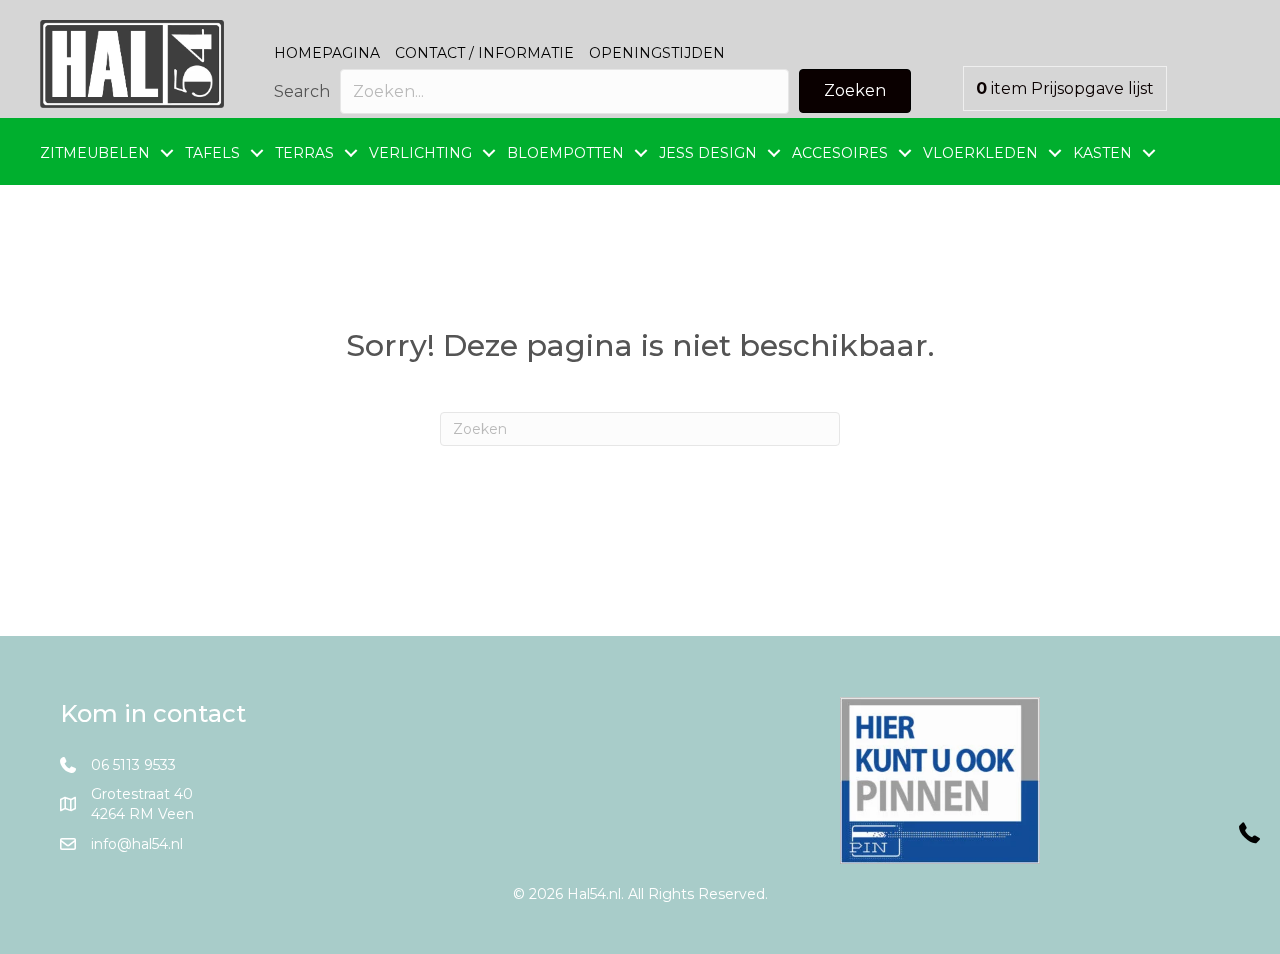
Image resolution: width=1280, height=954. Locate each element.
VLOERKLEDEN (980, 153)
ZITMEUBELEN (95, 153)
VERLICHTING (420, 153)
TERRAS (304, 153)
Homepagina (327, 53)
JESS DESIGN (708, 153)
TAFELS (212, 153)
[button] (855, 91)
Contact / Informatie (484, 53)
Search (302, 91)
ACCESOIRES (840, 153)
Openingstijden (657, 53)
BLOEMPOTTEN (565, 153)
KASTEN (1102, 153)
